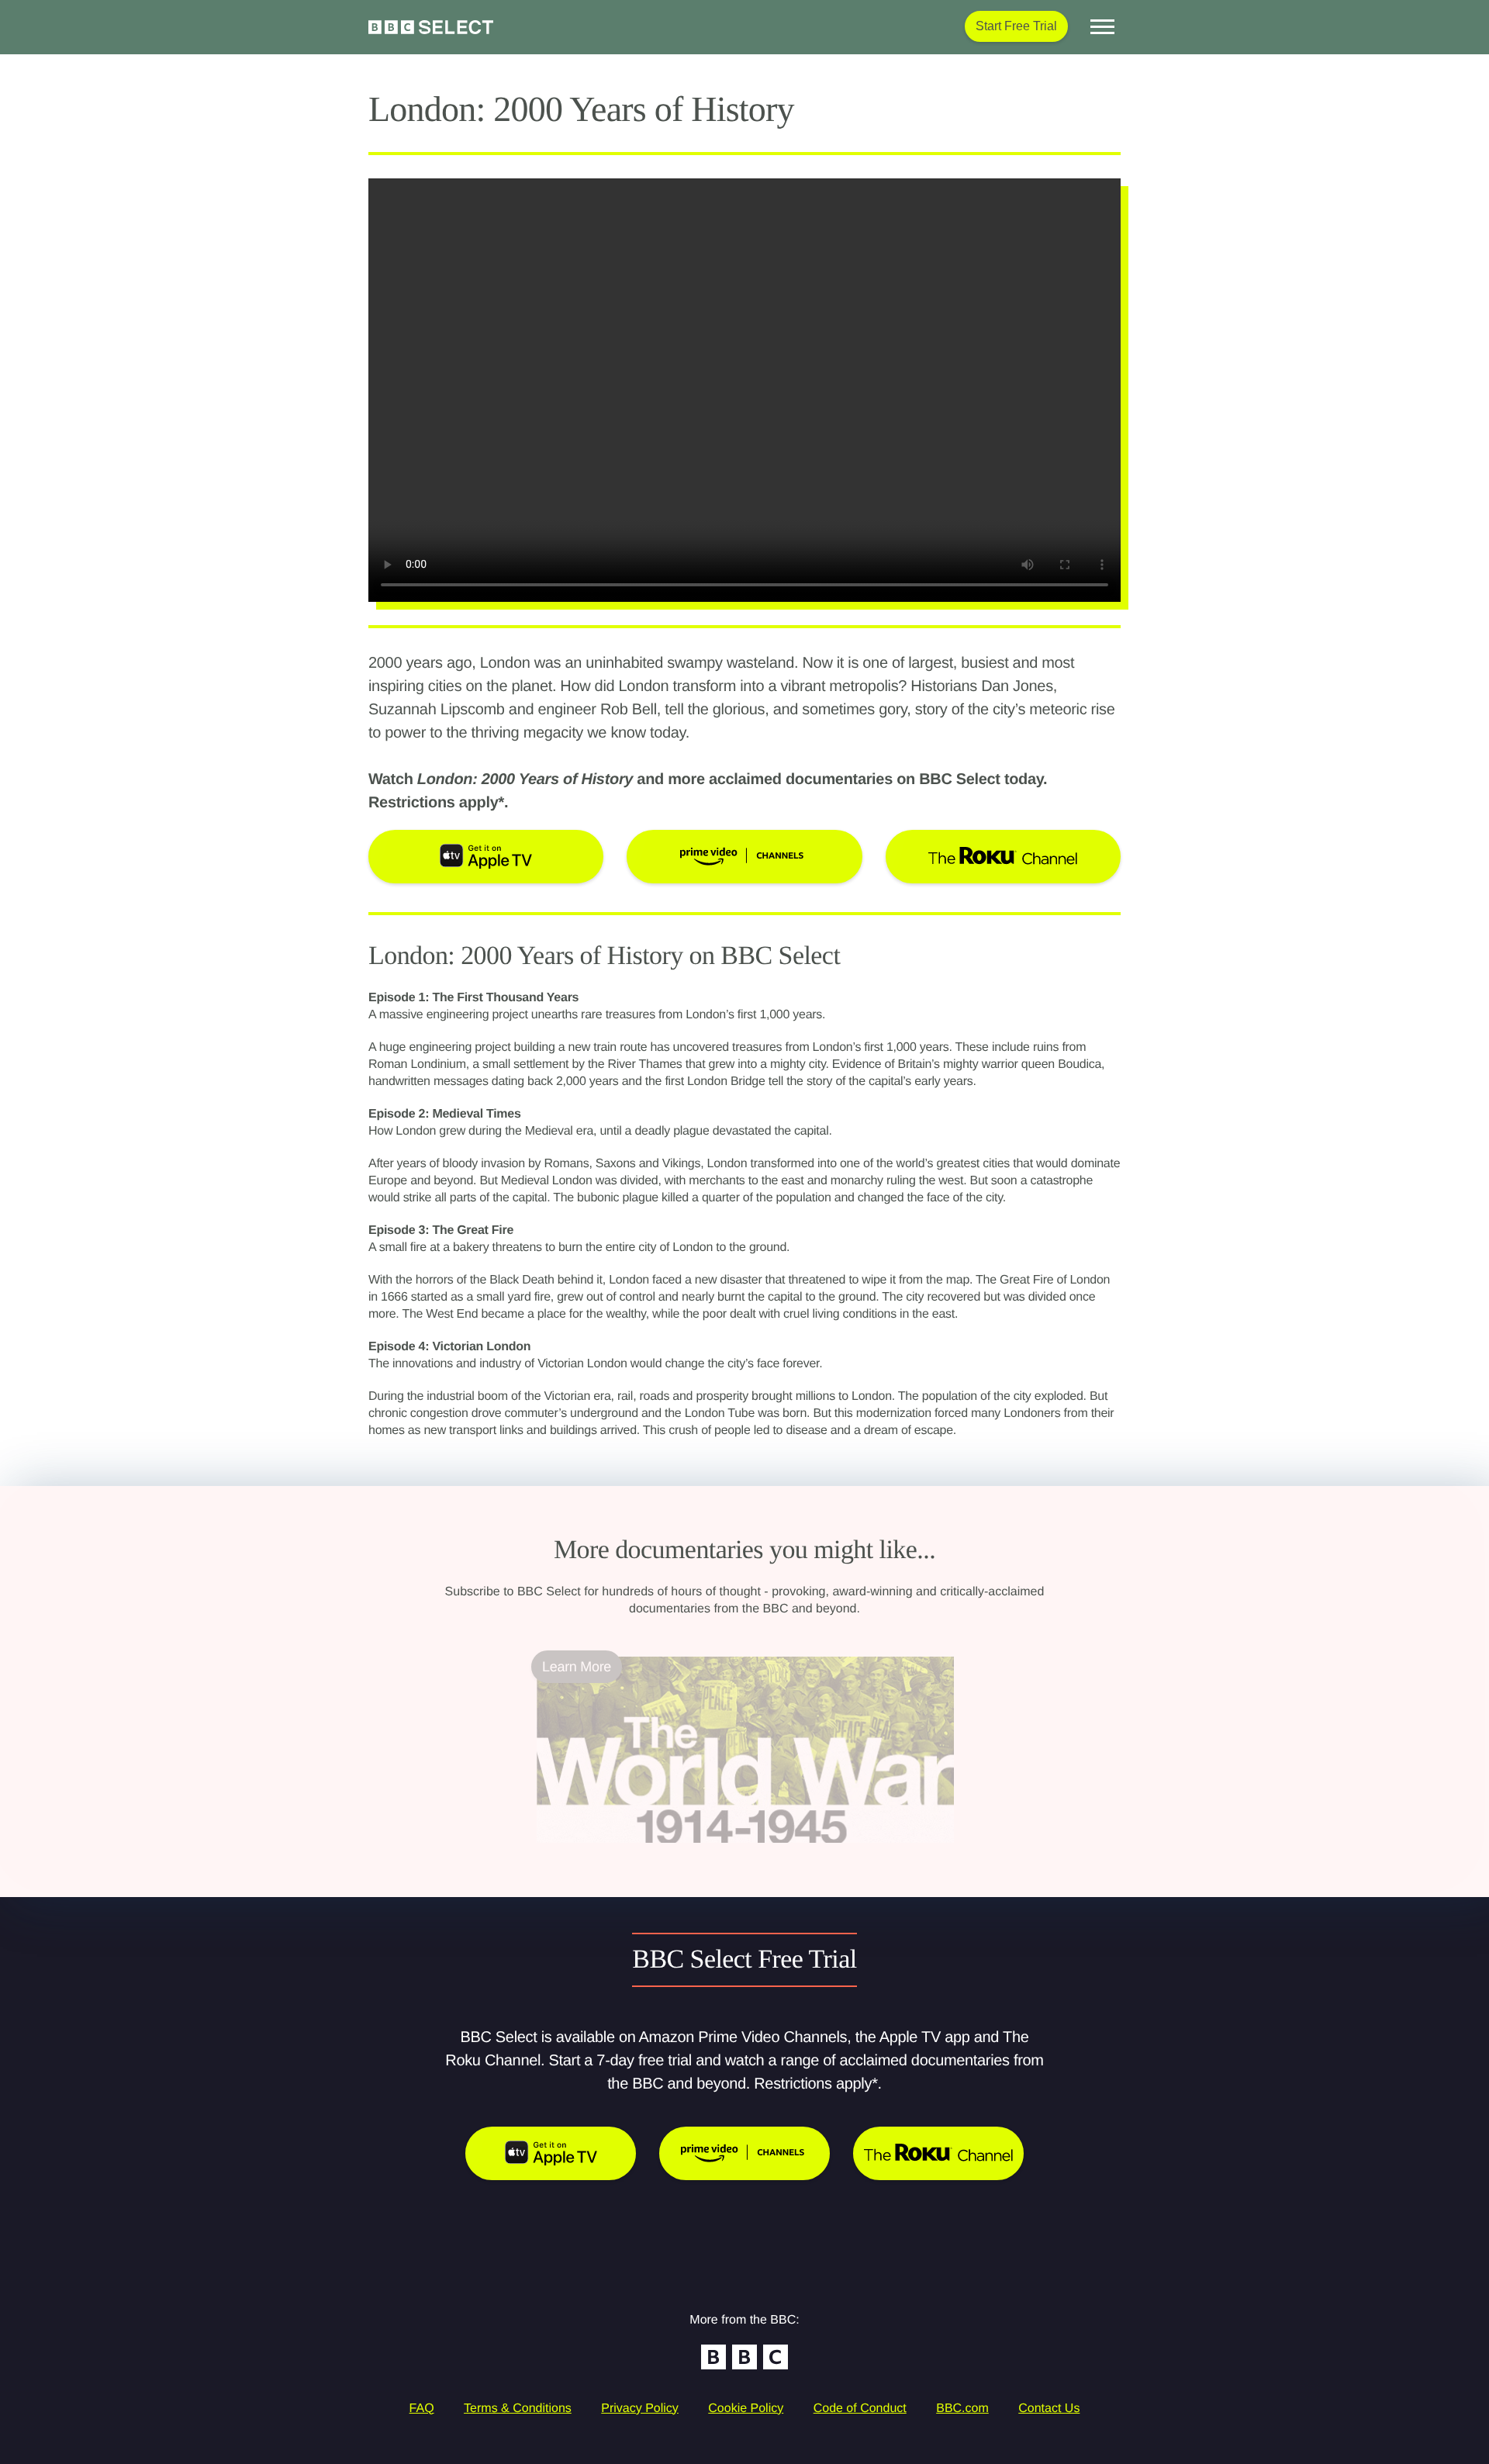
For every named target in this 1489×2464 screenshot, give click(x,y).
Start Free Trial (1016, 26)
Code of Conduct (860, 2409)
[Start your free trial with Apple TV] (551, 2153)
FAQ (422, 2409)
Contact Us (1049, 2409)
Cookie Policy (746, 2409)
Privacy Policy (640, 2409)
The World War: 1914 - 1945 (623, 1852)
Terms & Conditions (518, 2409)
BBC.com (962, 2409)
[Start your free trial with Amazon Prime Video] (744, 2153)
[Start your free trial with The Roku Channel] (938, 2153)
